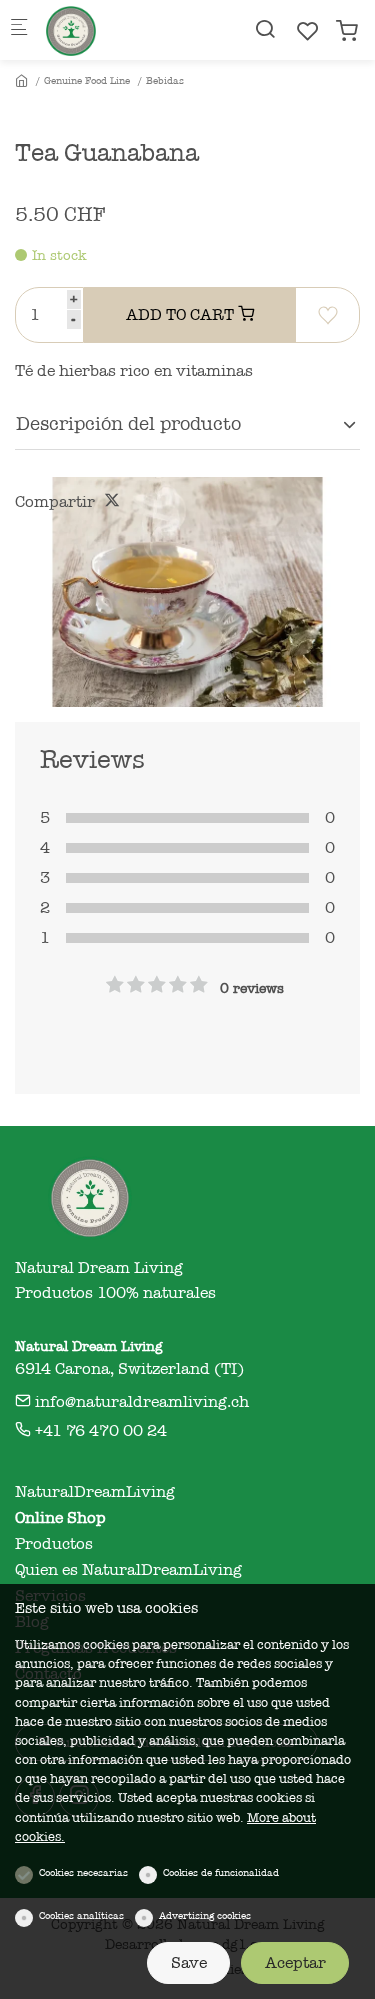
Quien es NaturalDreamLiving (128, 1570)
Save (189, 1963)
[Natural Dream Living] (126, 30)
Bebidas (165, 81)
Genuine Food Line (87, 81)
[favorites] (308, 31)
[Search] (265, 29)
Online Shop (60, 1518)
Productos (54, 1544)
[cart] (347, 31)
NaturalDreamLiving (95, 1492)
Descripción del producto (128, 424)
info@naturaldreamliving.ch (140, 1402)
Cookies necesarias (83, 1873)
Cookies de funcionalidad (221, 1873)
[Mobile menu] (19, 30)
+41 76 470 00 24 (99, 1431)
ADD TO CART (182, 315)
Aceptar (295, 1963)
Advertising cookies (205, 1916)
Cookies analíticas (81, 1916)
